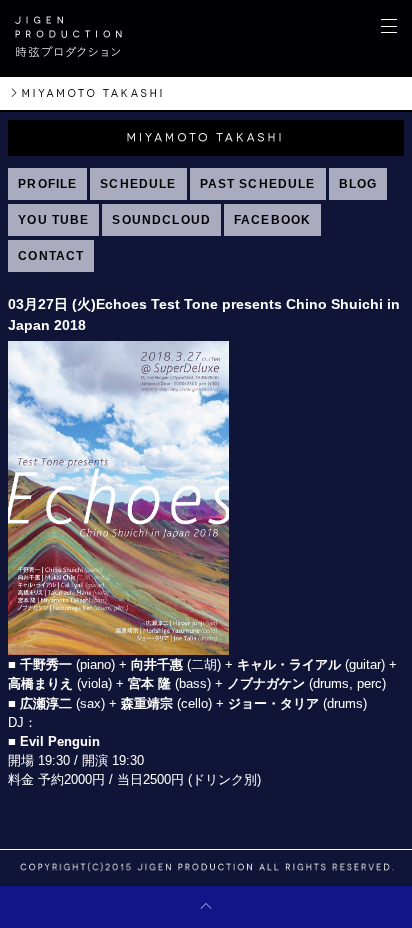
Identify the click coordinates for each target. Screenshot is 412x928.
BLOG (358, 184)
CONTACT (51, 256)
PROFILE (47, 184)
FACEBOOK (272, 220)
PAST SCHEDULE (258, 184)
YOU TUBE (53, 220)
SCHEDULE (138, 184)
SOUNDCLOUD (161, 220)
